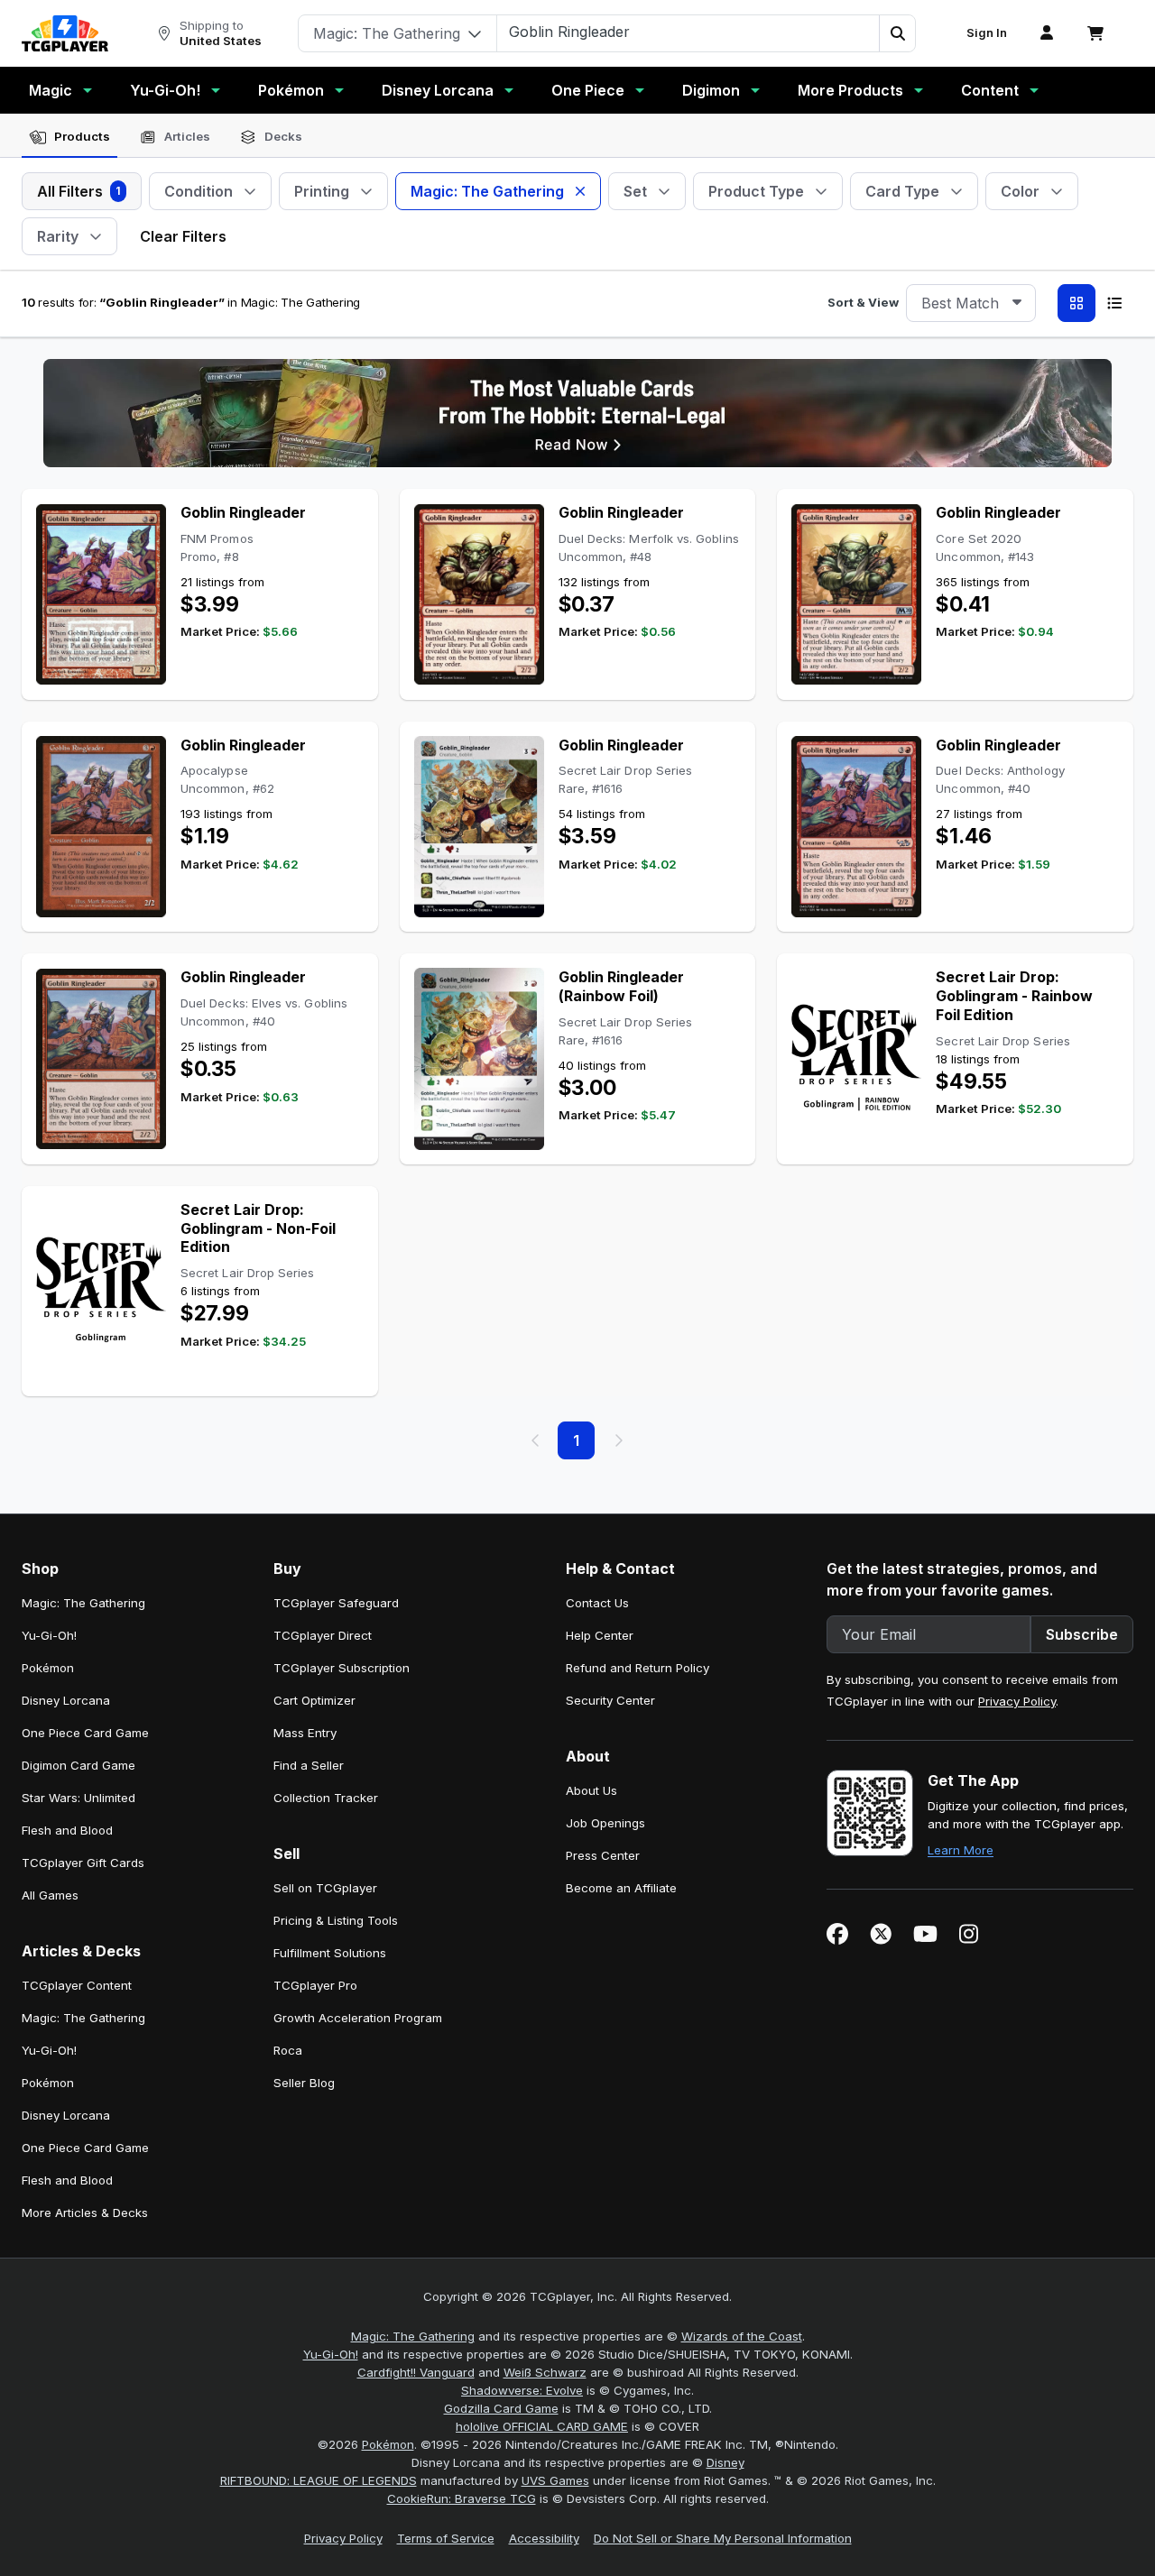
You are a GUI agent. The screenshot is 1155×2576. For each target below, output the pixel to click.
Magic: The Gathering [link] (83, 1603)
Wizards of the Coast (742, 2336)
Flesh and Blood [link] (67, 1830)
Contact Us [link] (597, 1603)
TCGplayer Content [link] (77, 1985)
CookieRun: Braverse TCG (462, 2498)
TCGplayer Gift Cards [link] (83, 1863)
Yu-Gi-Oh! (165, 90)
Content (990, 90)
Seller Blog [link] (304, 2083)
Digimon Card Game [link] (79, 1765)
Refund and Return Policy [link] (638, 1668)
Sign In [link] (987, 33)
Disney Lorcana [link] (66, 1700)
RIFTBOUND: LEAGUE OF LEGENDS (319, 2480)
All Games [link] (50, 1895)
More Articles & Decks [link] (85, 2213)
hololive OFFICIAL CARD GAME (542, 2426)
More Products (850, 90)
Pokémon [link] (48, 1668)
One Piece (588, 90)
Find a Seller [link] (309, 1765)
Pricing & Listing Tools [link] (336, 1920)
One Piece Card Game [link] (85, 1733)
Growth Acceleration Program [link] (358, 2018)
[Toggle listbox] (1017, 303)
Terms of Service (446, 2538)
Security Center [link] (610, 1700)
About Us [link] (591, 1790)
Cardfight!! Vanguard (416, 2372)
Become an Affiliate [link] (621, 1888)
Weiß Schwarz (545, 2372)
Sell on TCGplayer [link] (325, 1888)
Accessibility (544, 2538)
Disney (725, 2462)
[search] (688, 32)
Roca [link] (288, 2050)
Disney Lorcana (438, 90)
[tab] (69, 137)
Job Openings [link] (605, 1823)
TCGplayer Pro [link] (315, 1985)
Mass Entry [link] (305, 1733)
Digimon (711, 90)
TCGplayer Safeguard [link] (336, 1603)
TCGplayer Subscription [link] (342, 1668)
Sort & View (863, 302)
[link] (65, 33)
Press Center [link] (603, 1855)
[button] (897, 33)
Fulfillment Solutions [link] (330, 1953)
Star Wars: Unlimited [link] (79, 1798)
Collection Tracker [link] (326, 1798)
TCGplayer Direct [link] (323, 1635)
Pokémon (291, 90)
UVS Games (555, 2480)
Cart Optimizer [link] (314, 1700)
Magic (51, 90)
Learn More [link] (961, 1850)
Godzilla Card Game (501, 2408)
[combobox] (971, 303)
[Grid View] (1076, 303)
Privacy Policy (1017, 1701)
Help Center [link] (600, 1635)
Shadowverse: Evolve (522, 2390)
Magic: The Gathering (413, 2336)
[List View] (1114, 303)
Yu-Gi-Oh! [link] (49, 1635)
